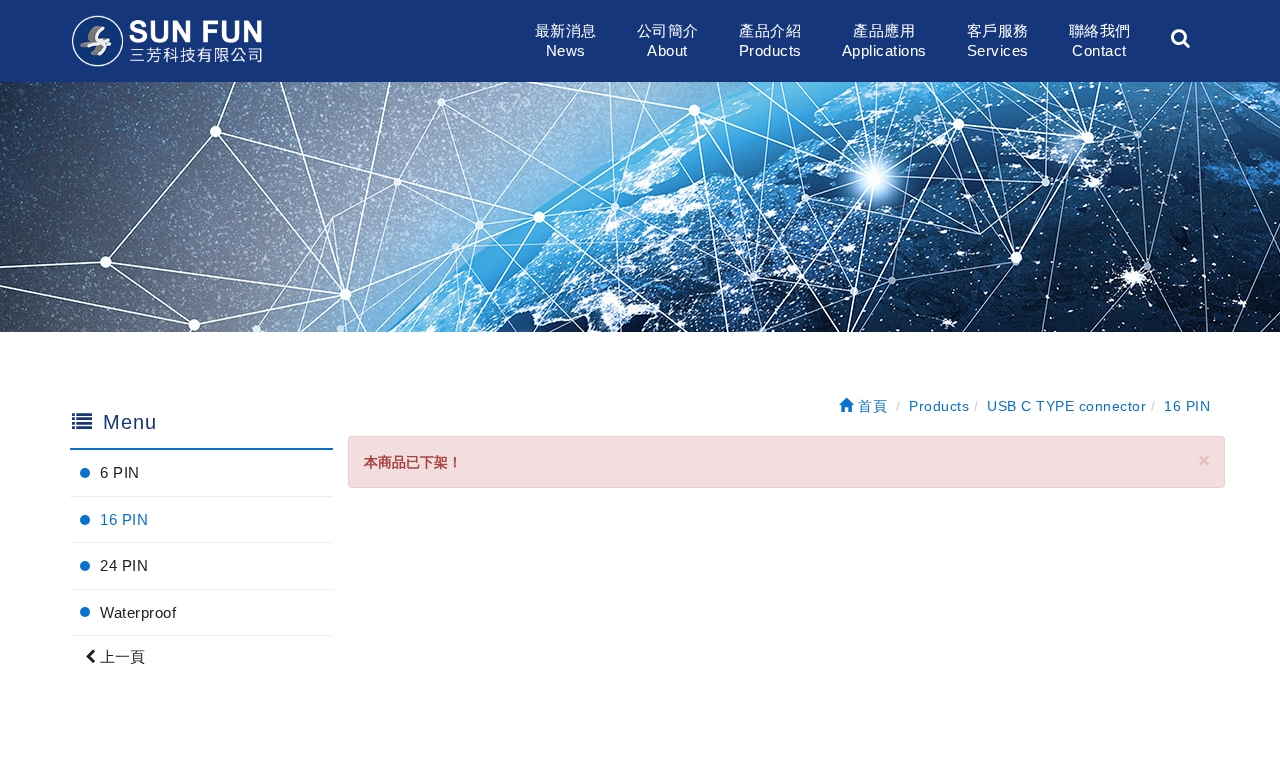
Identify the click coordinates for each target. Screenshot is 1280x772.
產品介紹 (770, 40)
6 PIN (120, 472)
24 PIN (124, 565)
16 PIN (124, 519)
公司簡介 (668, 40)
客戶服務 (998, 40)
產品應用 (884, 40)
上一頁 (120, 656)
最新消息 (566, 40)
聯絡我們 (1100, 40)
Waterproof (138, 612)
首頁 (870, 406)
